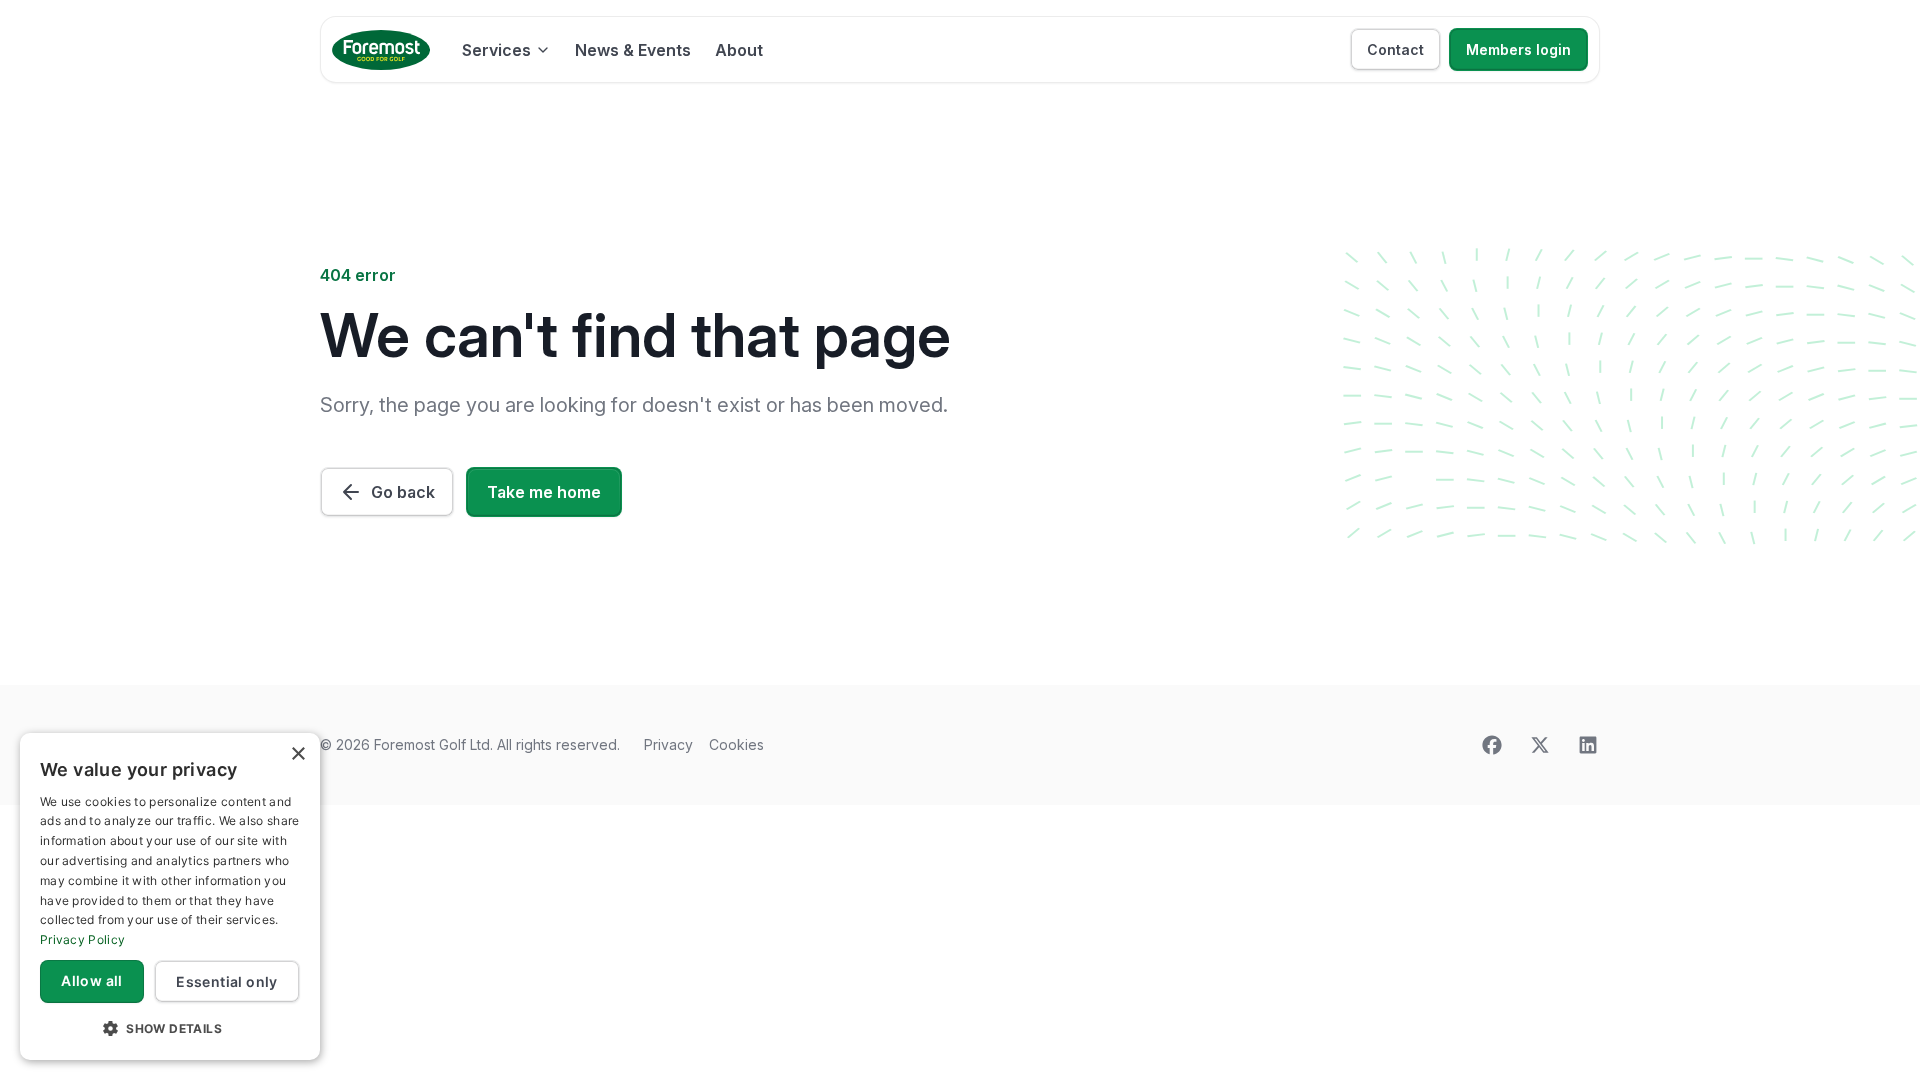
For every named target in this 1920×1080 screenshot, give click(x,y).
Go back (403, 492)
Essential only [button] (227, 981)
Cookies (736, 744)
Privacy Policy (82, 939)
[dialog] (170, 896)
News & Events (633, 50)
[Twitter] (1540, 745)
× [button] (297, 754)
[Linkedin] (1588, 745)
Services (496, 50)
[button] (170, 1028)
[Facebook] (1492, 745)
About (739, 50)
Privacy (668, 744)
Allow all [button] (92, 980)
